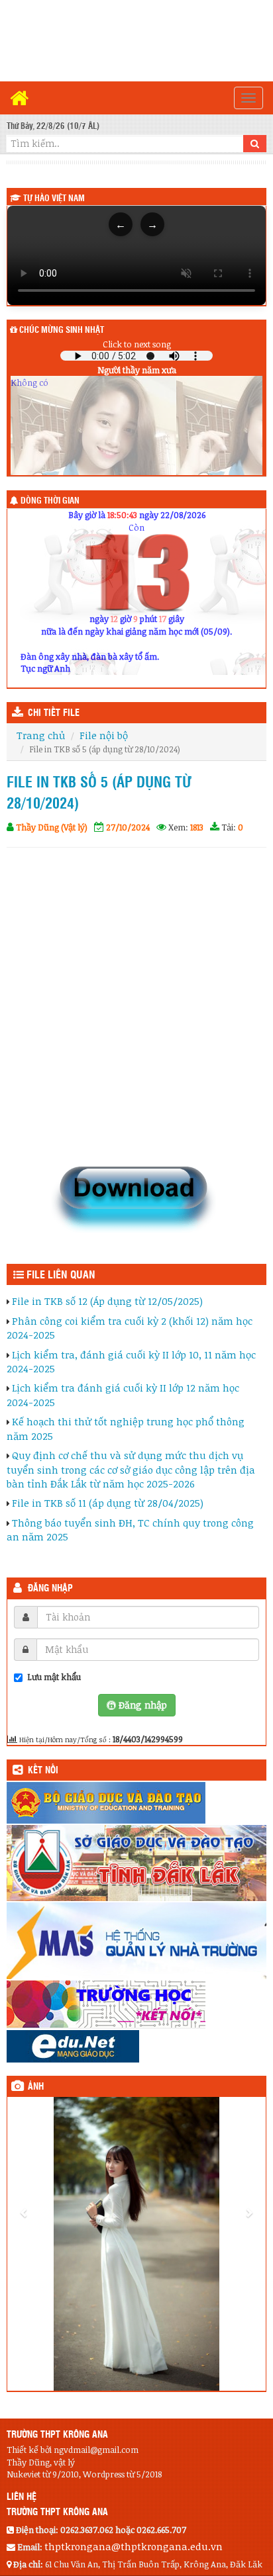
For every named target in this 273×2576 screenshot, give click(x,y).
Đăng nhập (50, 1589)
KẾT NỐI (43, 1771)
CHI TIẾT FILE (54, 713)
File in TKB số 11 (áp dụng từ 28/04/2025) (108, 1503)
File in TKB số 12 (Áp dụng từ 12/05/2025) (107, 1301)
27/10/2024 (128, 827)
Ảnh (36, 2087)
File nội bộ (104, 735)
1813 (197, 827)
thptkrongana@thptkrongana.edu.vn (134, 2546)
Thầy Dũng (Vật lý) (52, 827)
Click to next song (137, 344)
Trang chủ (41, 735)
